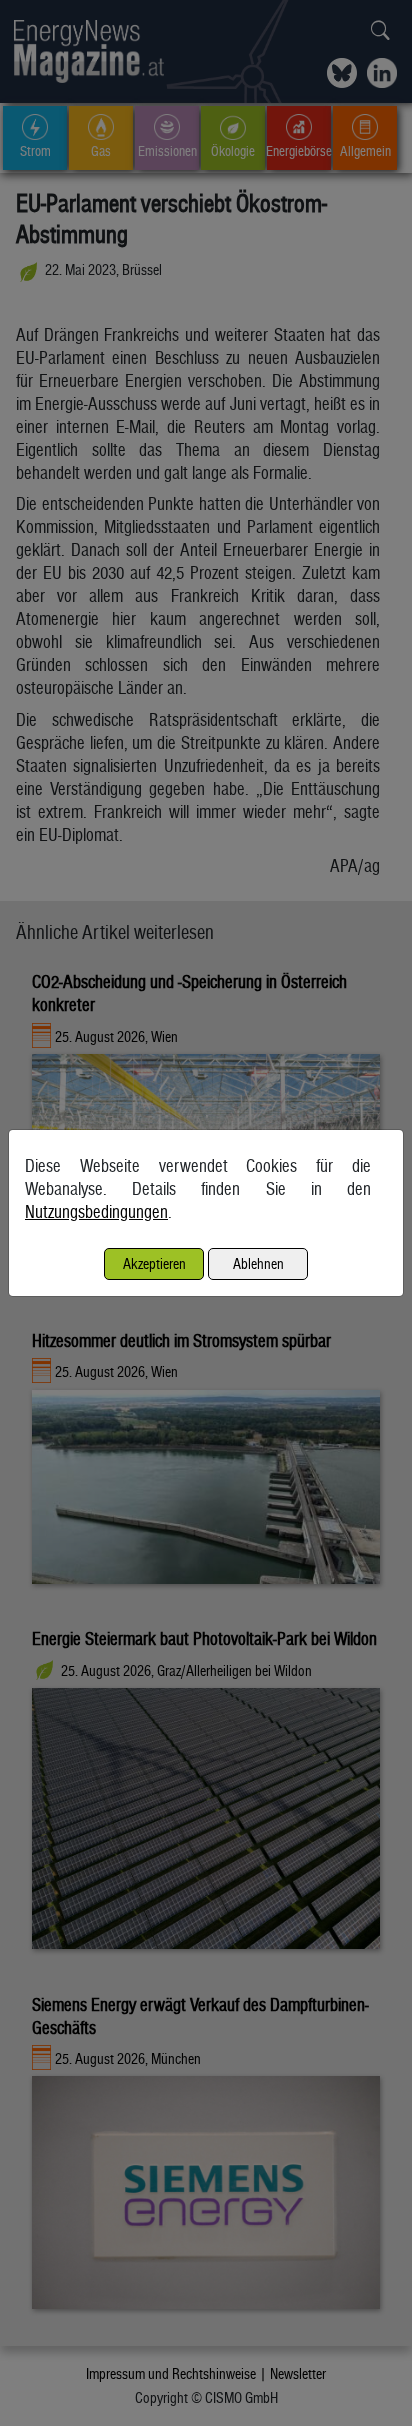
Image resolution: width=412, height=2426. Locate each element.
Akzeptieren (154, 1263)
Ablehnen (258, 1263)
